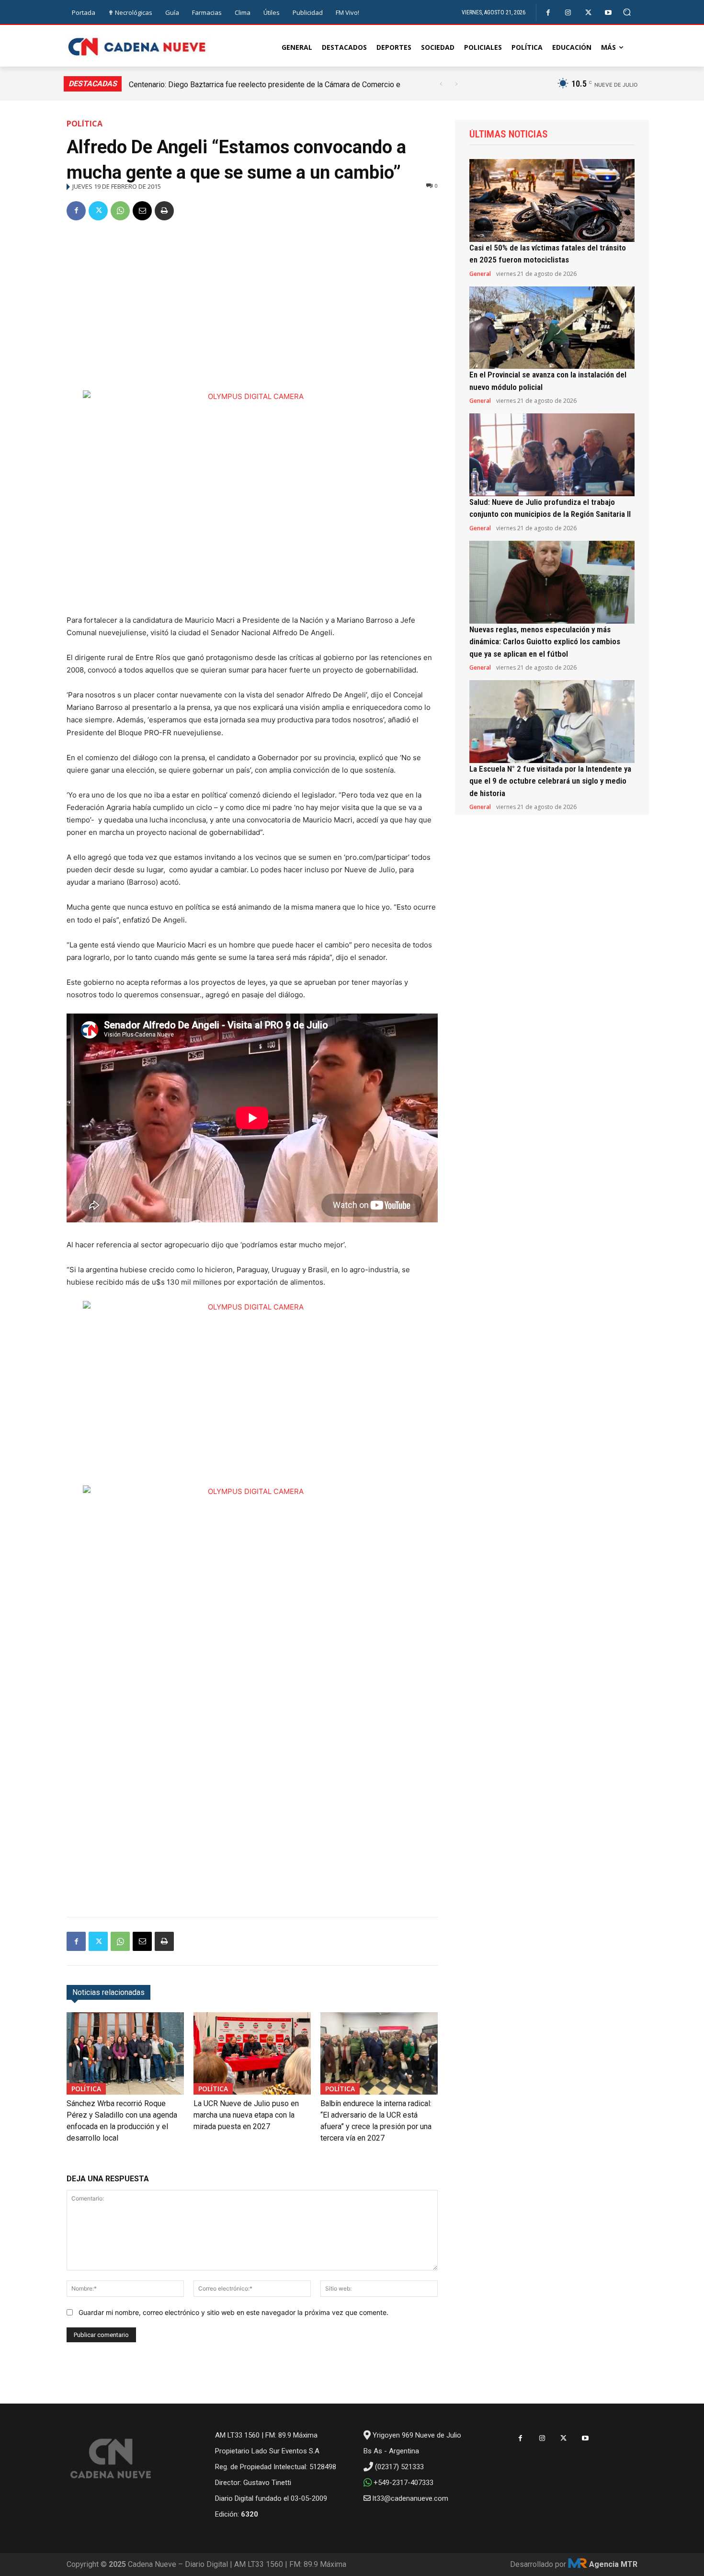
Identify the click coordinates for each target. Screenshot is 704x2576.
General (480, 274)
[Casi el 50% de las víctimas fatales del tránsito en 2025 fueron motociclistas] (552, 200)
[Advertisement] (252, 302)
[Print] (164, 211)
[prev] (441, 84)
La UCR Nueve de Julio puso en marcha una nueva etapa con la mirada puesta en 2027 (246, 2115)
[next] (456, 84)
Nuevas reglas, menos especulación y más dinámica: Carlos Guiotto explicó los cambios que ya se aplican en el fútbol (545, 642)
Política (85, 124)
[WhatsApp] (120, 211)
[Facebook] (548, 13)
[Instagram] (568, 13)
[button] (627, 12)
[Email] (142, 211)
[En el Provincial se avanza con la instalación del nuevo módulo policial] (552, 328)
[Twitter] (588, 13)
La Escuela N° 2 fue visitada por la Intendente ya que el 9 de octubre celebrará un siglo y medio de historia (550, 781)
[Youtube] (608, 13)
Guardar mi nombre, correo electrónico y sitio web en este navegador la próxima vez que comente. (233, 2312)
